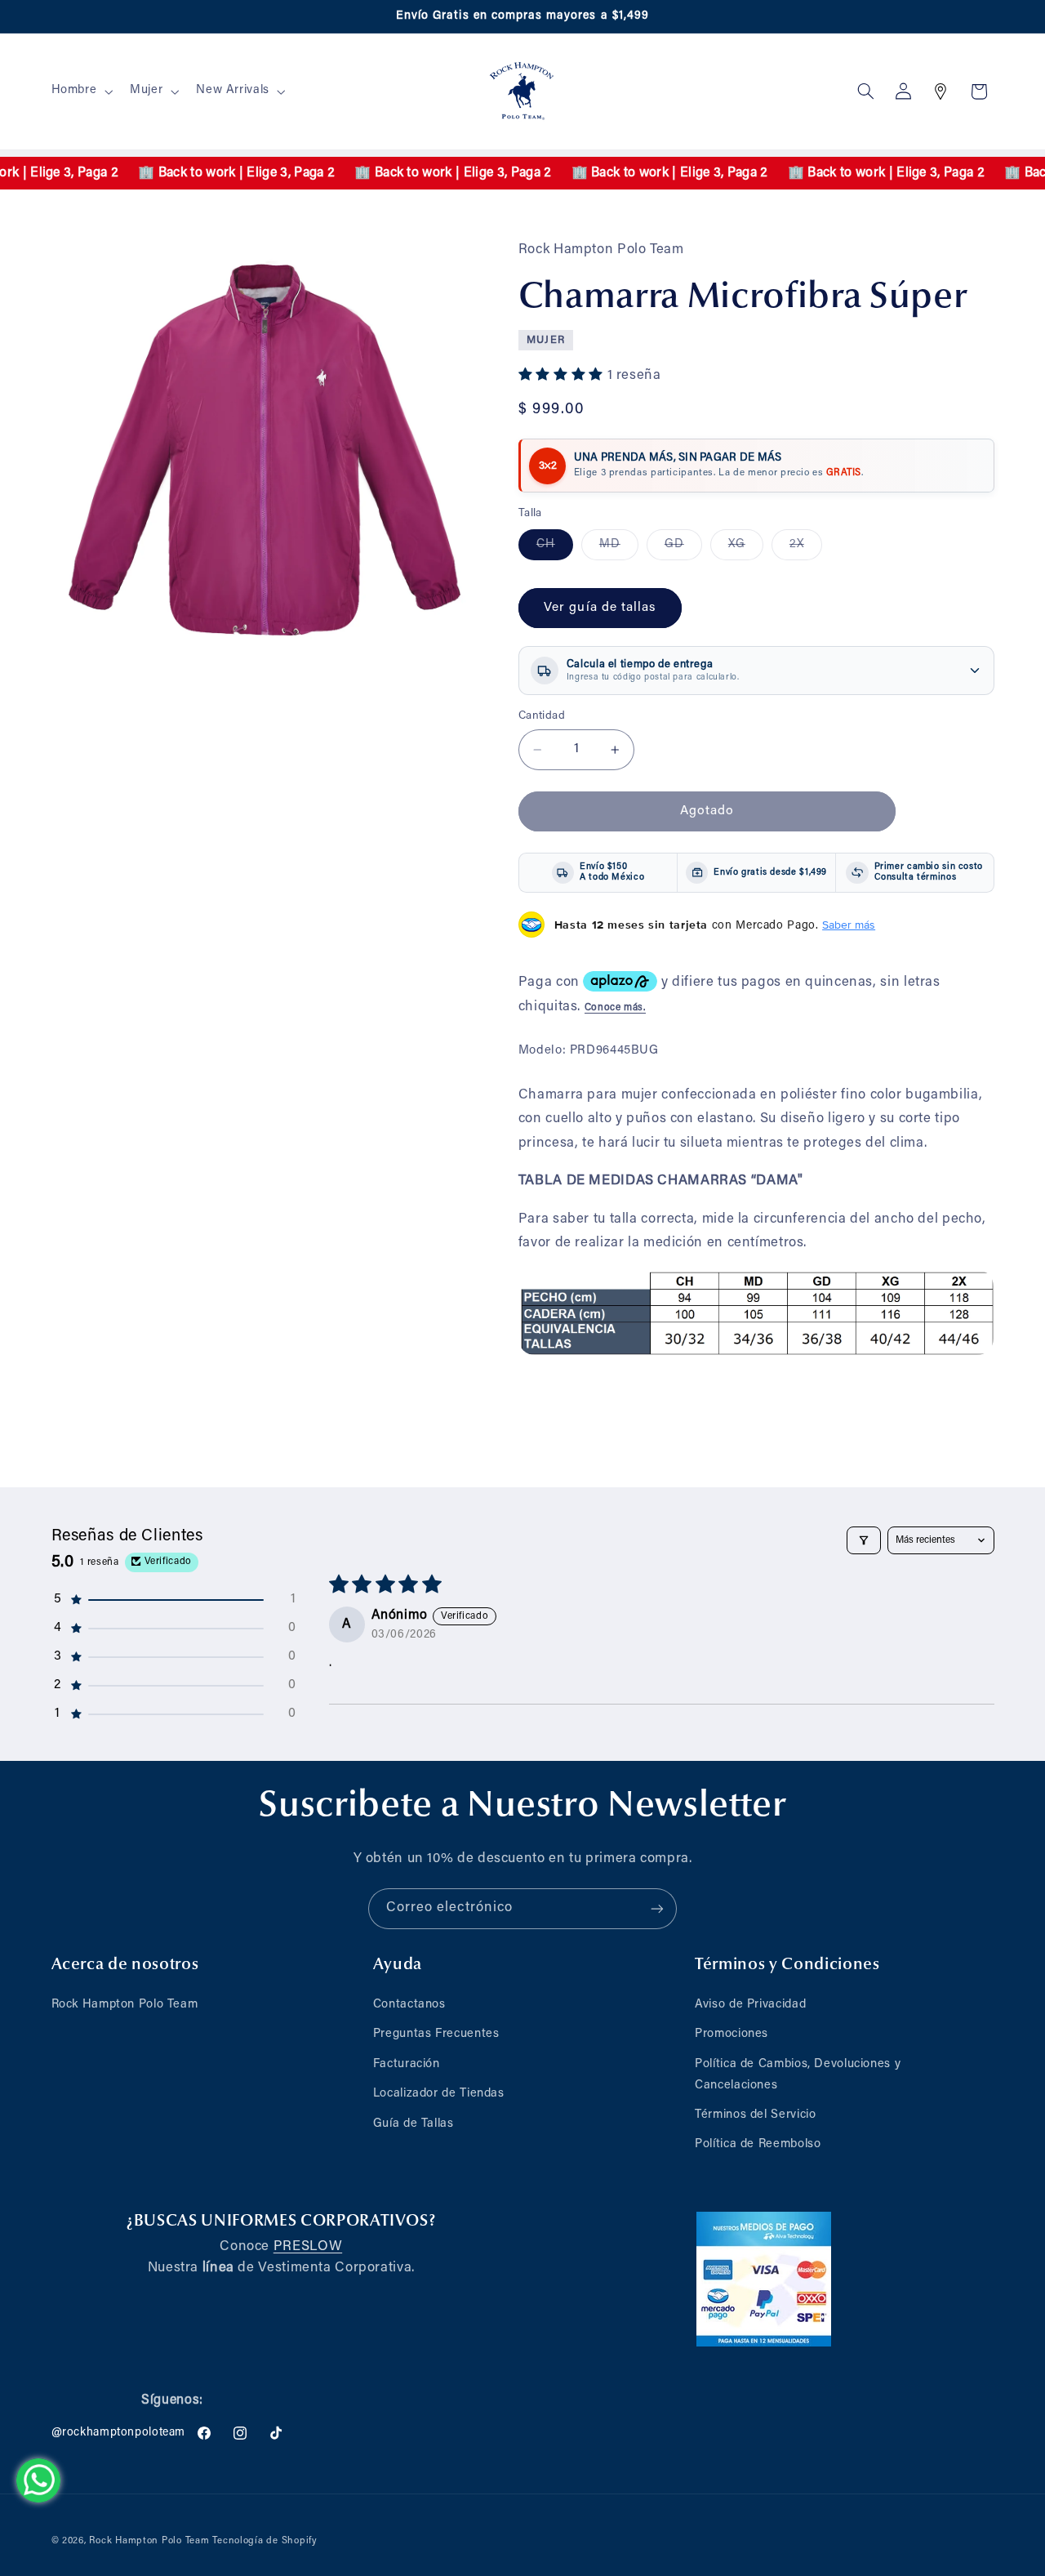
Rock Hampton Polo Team (125, 2005)
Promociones (731, 2034)
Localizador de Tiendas (439, 2094)
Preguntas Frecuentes (436, 2034)
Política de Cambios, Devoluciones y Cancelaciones (798, 2075)
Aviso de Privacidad (750, 2005)
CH (555, 549)
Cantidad (542, 716)
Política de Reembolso (758, 2144)
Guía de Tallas (414, 2124)
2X (806, 549)
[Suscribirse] (657, 1908)
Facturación (407, 2064)
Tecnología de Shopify (265, 2541)
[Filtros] (864, 1540)
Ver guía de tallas (600, 608)
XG (746, 549)
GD (683, 549)
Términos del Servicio (755, 2115)
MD (619, 549)
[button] (80, 91)
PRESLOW (308, 2247)
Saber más (849, 925)
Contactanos (409, 2005)
